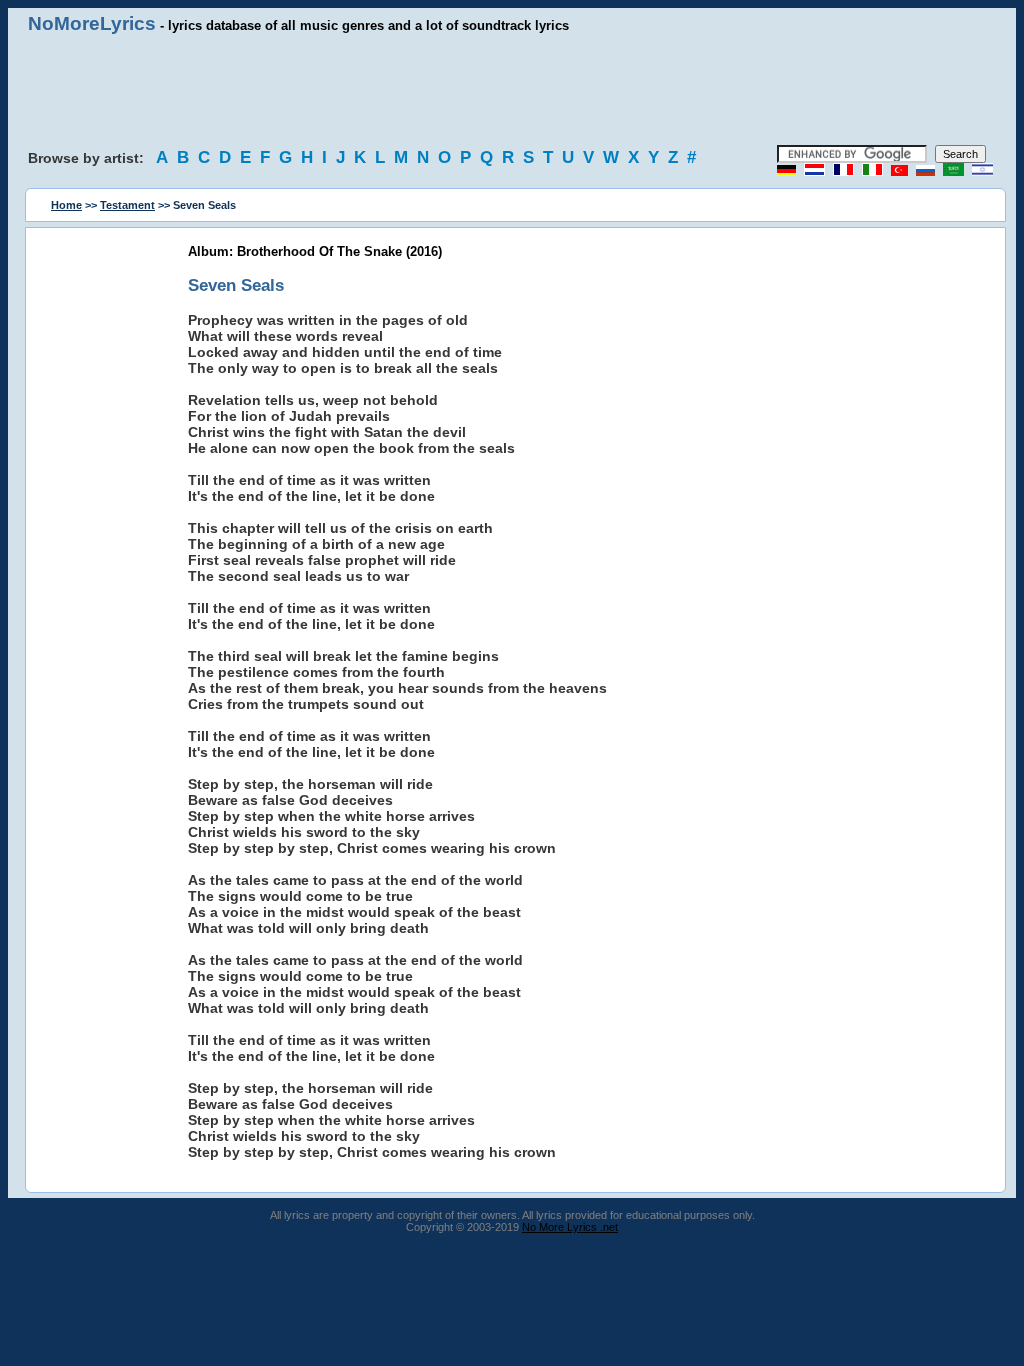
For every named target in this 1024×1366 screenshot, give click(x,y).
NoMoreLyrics (92, 23)
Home (66, 205)
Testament (127, 205)
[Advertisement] (512, 90)
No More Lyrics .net (570, 1227)
